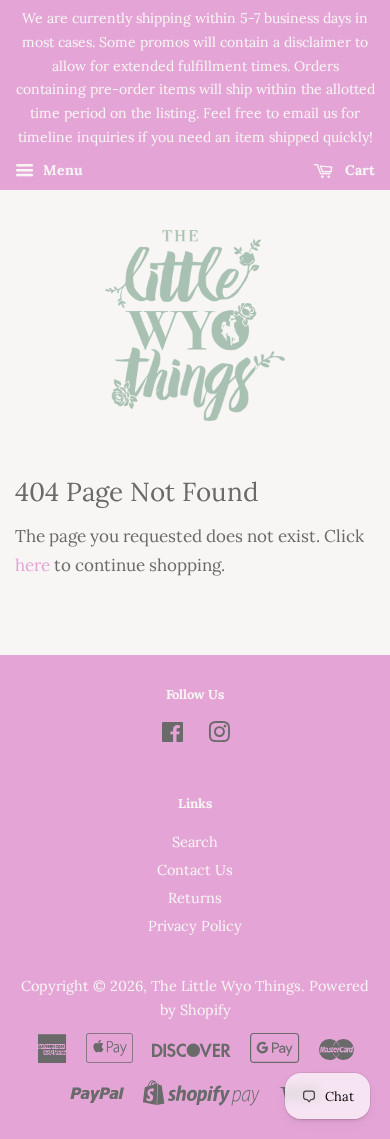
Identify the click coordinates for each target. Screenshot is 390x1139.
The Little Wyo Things (226, 985)
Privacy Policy (195, 925)
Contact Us (195, 869)
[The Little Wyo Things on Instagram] (219, 735)
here (32, 565)
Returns (195, 897)
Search (195, 841)
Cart (358, 170)
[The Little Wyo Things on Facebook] (172, 735)
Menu (61, 170)
